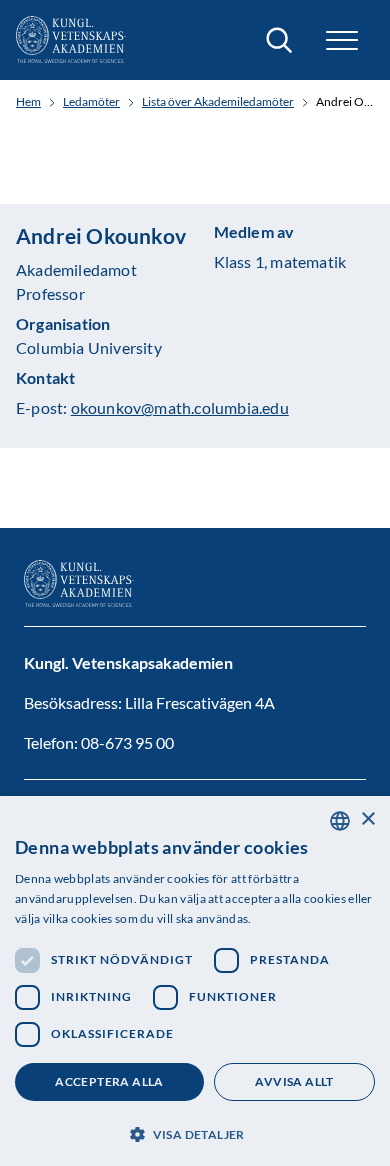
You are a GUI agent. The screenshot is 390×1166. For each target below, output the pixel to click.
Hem (28, 102)
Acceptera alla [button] (109, 1081)
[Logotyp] (71, 40)
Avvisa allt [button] (294, 1081)
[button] (195, 1132)
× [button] (367, 819)
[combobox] (340, 821)
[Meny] (342, 40)
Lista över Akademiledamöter (218, 102)
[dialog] (195, 981)
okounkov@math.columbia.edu (180, 407)
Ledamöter (91, 102)
